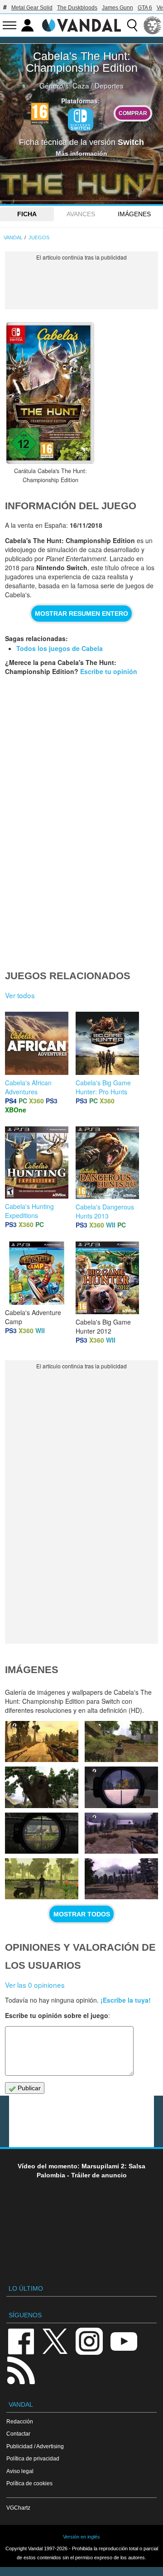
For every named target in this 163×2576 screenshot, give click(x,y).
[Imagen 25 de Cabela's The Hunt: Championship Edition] (121, 1787)
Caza (81, 85)
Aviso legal (20, 2471)
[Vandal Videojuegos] (81, 24)
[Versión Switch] (81, 120)
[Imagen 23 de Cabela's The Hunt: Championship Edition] (121, 1833)
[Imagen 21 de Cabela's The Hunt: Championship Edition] (121, 1879)
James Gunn (117, 8)
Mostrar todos (82, 1914)
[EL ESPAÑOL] (153, 25)
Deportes (109, 85)
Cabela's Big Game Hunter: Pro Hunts (103, 1087)
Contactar (18, 2434)
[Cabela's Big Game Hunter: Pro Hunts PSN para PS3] (107, 1042)
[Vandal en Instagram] (89, 2341)
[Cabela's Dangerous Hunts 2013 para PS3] (107, 1162)
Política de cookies (29, 2483)
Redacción (20, 2421)
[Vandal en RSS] (21, 2369)
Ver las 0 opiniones (35, 1985)
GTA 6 (145, 8)
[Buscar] (132, 25)
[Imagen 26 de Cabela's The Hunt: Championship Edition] (42, 1787)
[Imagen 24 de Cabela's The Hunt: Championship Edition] (42, 1833)
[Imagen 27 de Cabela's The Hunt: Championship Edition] (121, 1741)
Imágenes (134, 214)
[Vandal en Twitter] (55, 2341)
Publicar (28, 2088)
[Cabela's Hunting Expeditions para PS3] (37, 1162)
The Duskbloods (77, 8)
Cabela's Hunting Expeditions (29, 1211)
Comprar (133, 113)
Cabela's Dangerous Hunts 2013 (105, 1211)
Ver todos (20, 995)
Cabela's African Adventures (28, 1087)
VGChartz (18, 2508)
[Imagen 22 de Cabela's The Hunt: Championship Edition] (42, 1879)
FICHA (27, 214)
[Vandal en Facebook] (21, 2341)
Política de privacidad (33, 2458)
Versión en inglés (81, 2537)
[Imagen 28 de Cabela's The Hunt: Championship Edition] (42, 1741)
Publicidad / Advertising (35, 2446)
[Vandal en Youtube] (124, 2341)
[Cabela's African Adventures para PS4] (37, 1042)
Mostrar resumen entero (81, 614)
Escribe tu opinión (109, 671)
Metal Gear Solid (32, 8)
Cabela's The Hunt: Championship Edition (82, 62)
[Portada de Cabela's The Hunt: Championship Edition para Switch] (50, 393)
